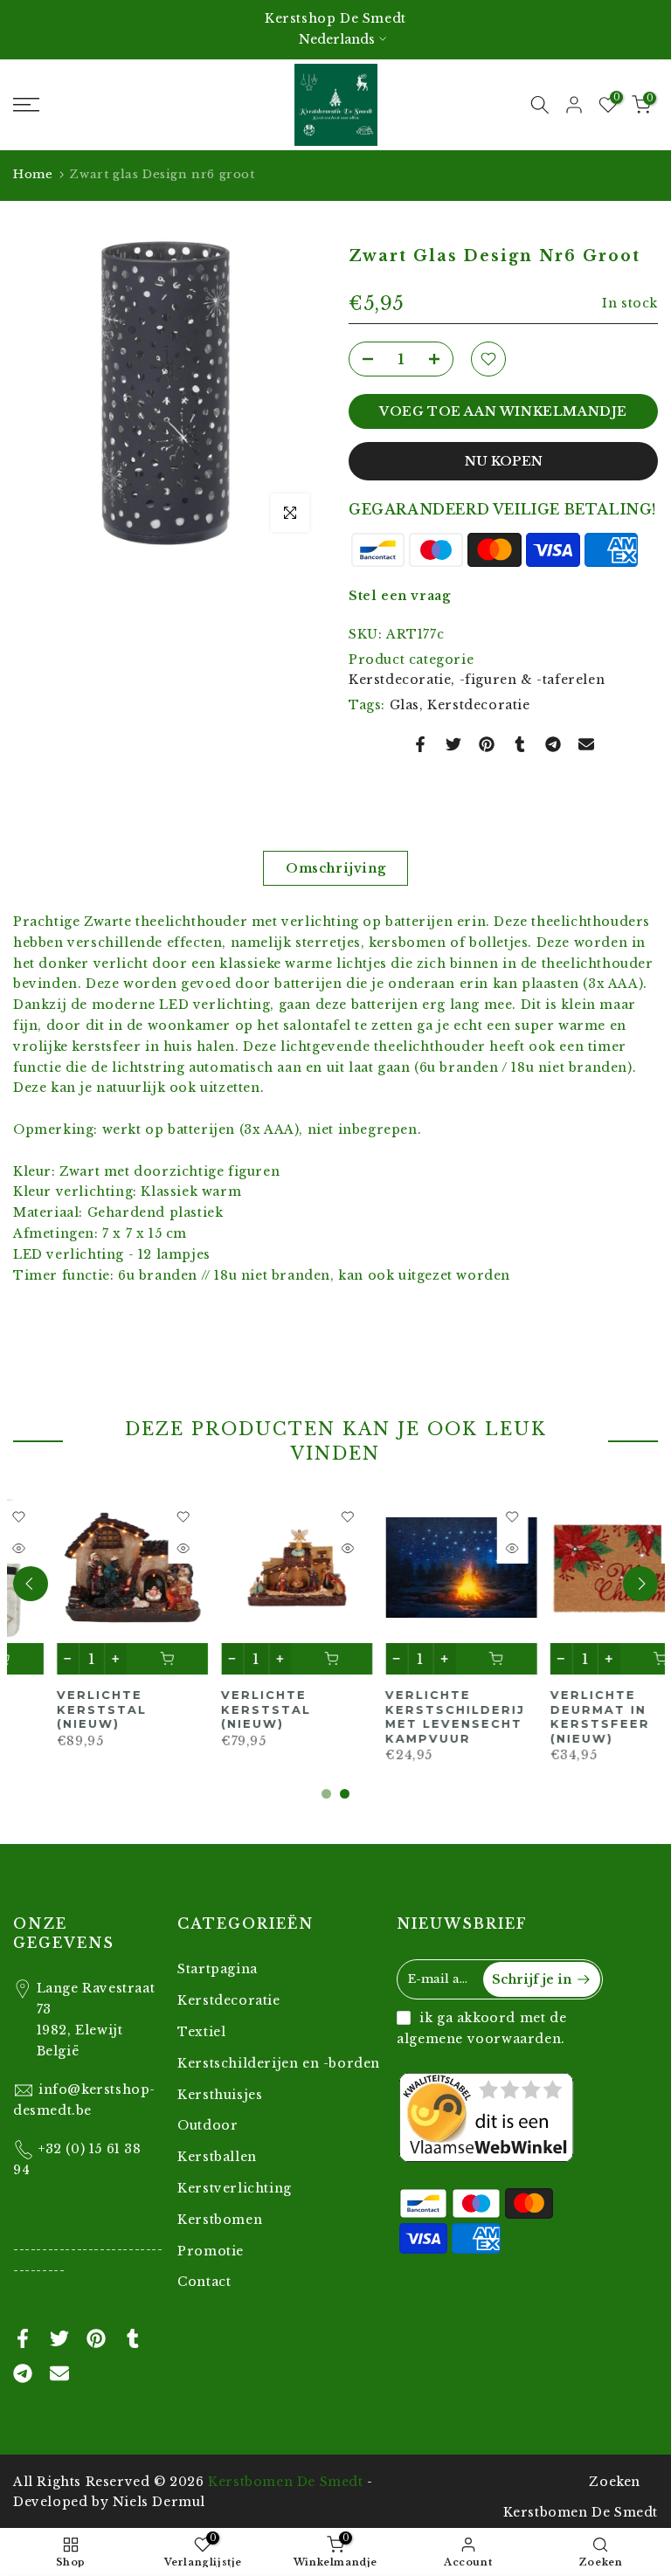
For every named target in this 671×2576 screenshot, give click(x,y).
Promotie (211, 2251)
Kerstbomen (220, 2220)
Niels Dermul (159, 2502)
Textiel (201, 2032)
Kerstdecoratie (478, 705)
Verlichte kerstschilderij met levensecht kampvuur (247, 1717)
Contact (204, 2282)
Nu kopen (504, 461)
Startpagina (218, 1969)
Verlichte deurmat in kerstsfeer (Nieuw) (392, 1717)
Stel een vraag (399, 596)
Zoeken (615, 2482)
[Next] (640, 1584)
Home (33, 174)
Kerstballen (217, 2157)
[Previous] (31, 1584)
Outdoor (208, 2125)
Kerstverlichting (235, 2188)
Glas (405, 705)
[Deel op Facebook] (420, 744)
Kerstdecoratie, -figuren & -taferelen (477, 680)
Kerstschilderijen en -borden (279, 2063)
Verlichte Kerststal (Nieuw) (58, 1710)
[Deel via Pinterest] (487, 744)
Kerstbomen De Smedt (285, 2482)
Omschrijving (335, 868)
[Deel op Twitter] (453, 744)
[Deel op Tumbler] (520, 744)
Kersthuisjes (220, 2095)
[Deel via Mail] (586, 744)
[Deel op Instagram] (553, 744)
